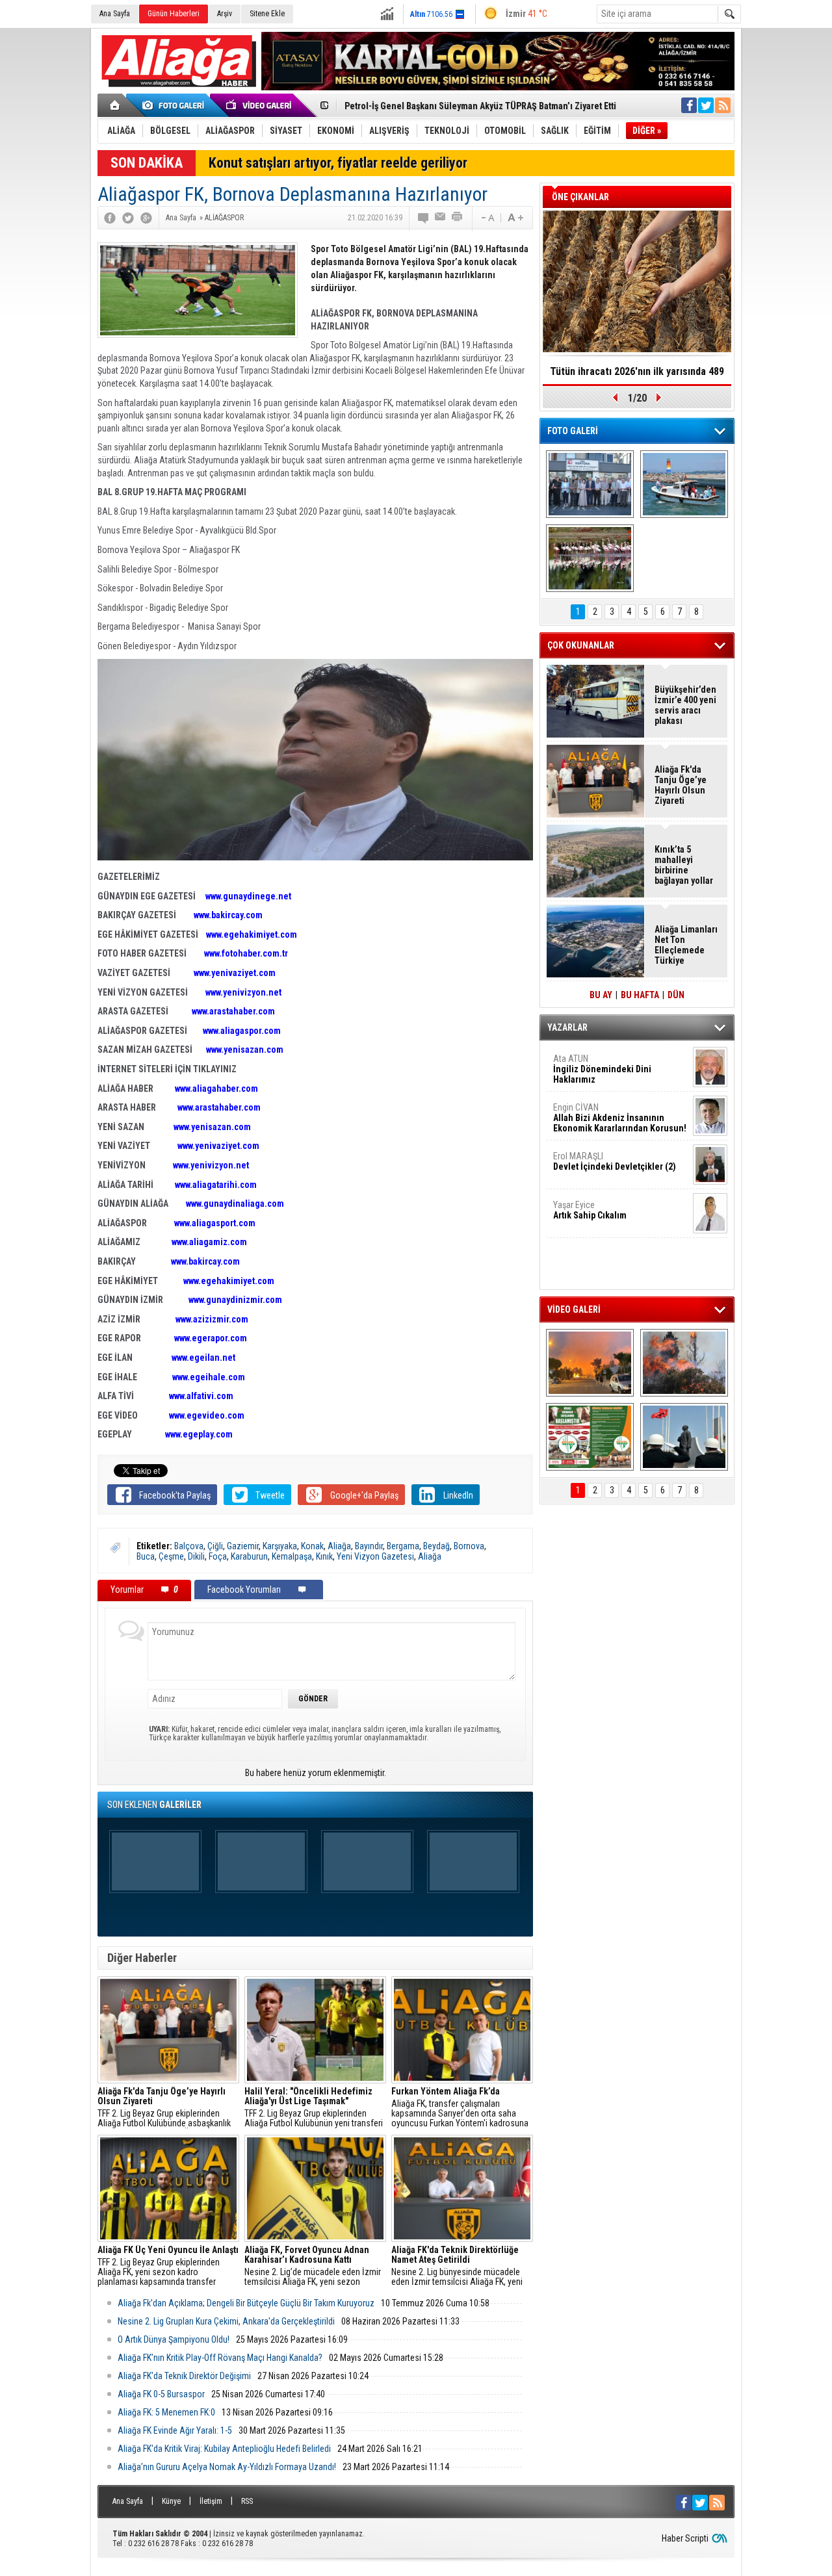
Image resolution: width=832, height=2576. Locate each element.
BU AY (601, 995)
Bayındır (369, 1546)
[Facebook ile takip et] (689, 105)
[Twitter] (128, 218)
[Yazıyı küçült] (487, 218)
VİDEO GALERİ (574, 1309)
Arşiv (225, 14)
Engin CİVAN (620, 1118)
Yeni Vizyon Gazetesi (375, 1556)
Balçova (189, 1546)
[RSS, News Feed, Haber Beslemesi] (723, 105)
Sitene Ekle (267, 14)
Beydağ (436, 1546)
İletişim (211, 2501)
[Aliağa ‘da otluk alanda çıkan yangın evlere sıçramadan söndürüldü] (590, 1363)
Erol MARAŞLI (615, 1161)
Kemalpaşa (292, 1556)
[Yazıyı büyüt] (515, 218)
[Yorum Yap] (424, 218)
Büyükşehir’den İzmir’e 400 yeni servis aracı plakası (685, 705)
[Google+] (146, 218)
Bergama (403, 1546)
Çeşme (171, 1556)
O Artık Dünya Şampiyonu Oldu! (174, 2339)
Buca (146, 1556)
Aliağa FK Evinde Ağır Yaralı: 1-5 (175, 2430)
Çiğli (215, 1546)
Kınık (324, 1556)
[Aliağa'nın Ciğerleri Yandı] (684, 1363)
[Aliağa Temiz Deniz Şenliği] (684, 484)
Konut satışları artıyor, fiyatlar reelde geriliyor (338, 163)
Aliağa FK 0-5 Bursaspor (161, 2394)
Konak (312, 1546)
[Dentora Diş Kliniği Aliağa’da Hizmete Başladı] (590, 484)
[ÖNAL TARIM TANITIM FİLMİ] (590, 1437)
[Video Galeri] (260, 105)
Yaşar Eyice (590, 1210)
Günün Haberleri (174, 14)
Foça (218, 1556)
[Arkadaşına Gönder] (441, 218)
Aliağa (339, 1546)
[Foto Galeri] (175, 105)
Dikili (196, 1556)
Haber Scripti (685, 2538)
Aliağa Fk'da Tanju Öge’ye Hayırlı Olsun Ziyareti (681, 785)
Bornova (469, 1546)
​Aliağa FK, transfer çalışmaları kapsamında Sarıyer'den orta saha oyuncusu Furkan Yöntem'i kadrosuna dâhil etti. (460, 2107)
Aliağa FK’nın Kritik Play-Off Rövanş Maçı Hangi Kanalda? (220, 2358)
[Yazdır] (458, 218)
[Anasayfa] (115, 105)
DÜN (676, 995)
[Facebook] (110, 218)
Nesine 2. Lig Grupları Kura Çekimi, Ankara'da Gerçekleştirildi (226, 2321)
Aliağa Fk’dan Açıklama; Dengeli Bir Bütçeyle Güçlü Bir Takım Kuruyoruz (246, 2303)
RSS (247, 2501)
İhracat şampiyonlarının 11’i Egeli (637, 371)
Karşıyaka (280, 1546)
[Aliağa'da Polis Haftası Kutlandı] (684, 1437)
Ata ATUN (602, 1069)
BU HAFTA (640, 995)
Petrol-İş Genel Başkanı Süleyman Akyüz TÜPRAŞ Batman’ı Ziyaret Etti (480, 106)
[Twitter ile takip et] (706, 105)
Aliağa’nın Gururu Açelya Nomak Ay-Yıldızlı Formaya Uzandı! (227, 2467)
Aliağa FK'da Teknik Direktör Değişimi (184, 2376)
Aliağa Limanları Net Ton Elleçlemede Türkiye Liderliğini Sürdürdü (686, 945)
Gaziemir (243, 1546)
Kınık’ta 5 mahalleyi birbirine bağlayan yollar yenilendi (684, 865)
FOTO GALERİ (573, 431)
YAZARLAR (567, 1027)
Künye (171, 2501)
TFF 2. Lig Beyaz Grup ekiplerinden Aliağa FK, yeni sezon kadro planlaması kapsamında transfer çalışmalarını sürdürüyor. (168, 2266)
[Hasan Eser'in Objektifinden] (590, 558)
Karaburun (249, 1556)
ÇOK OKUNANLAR (581, 645)
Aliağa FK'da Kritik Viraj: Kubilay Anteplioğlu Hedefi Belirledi (224, 2449)
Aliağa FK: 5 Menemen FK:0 (166, 2412)
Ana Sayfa (115, 14)
